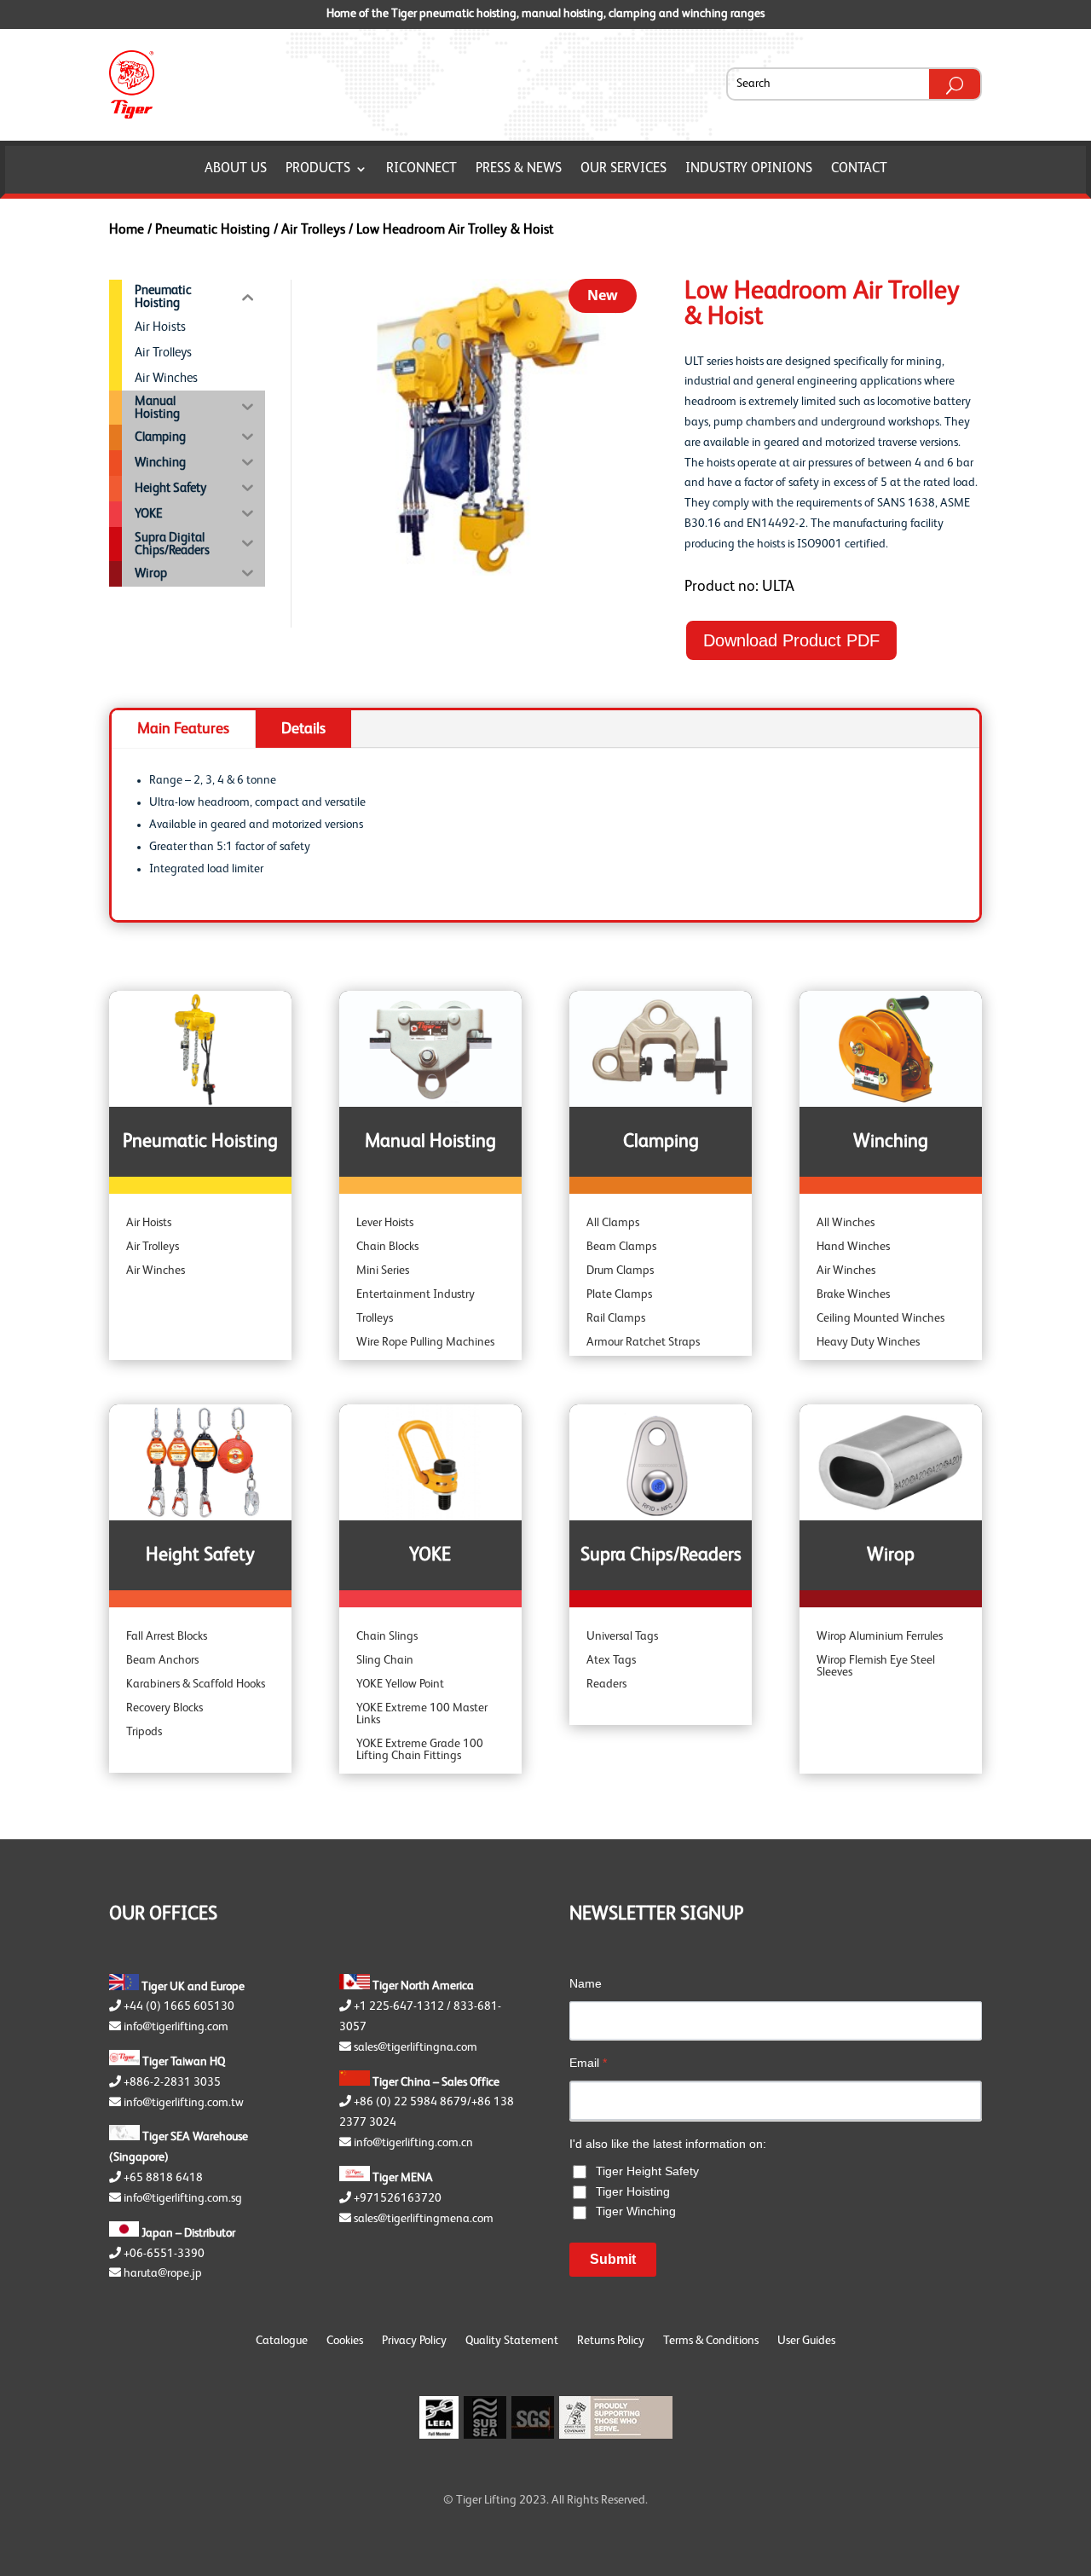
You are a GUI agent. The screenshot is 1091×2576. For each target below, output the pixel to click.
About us (236, 169)
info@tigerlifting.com (176, 2027)
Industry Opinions (749, 169)
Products (318, 169)
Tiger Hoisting (633, 2191)
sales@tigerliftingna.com (416, 2047)
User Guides (806, 2341)
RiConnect (421, 169)
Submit (613, 2259)
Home (127, 230)
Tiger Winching (636, 2211)
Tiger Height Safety (647, 2171)
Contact (859, 169)
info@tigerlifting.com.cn (413, 2143)
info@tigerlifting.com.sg (183, 2198)
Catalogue (282, 2341)
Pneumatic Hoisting (213, 230)
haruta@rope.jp (163, 2273)
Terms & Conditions (711, 2341)
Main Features (183, 729)
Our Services (623, 169)
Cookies (345, 2341)
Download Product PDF (791, 640)
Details (303, 729)
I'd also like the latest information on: (668, 2144)
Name (586, 1983)
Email (588, 2063)
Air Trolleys (313, 230)
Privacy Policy (414, 2341)
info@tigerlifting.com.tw (184, 2103)
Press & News (519, 169)
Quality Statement (512, 2341)
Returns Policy (611, 2341)
